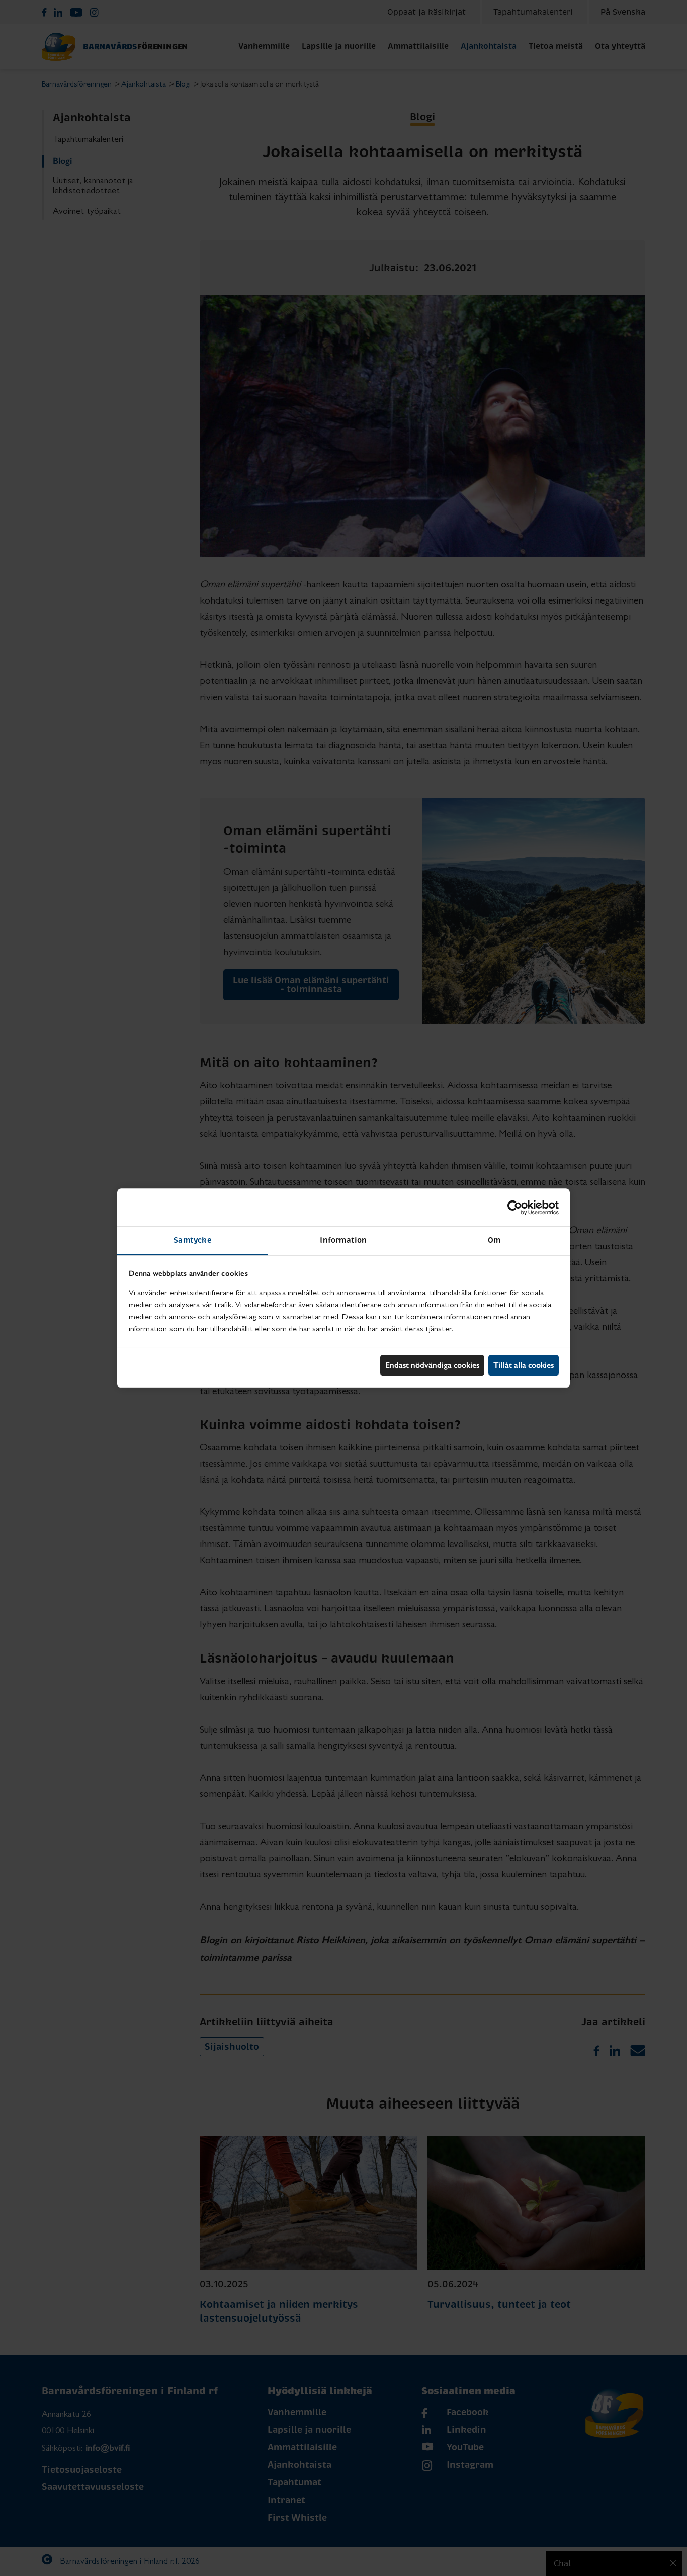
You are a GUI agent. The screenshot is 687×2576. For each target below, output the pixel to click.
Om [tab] (494, 1240)
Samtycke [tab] (193, 1240)
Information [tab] (343, 1240)
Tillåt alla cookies (524, 1365)
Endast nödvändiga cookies (432, 1365)
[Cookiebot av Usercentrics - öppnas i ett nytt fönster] (515, 1208)
